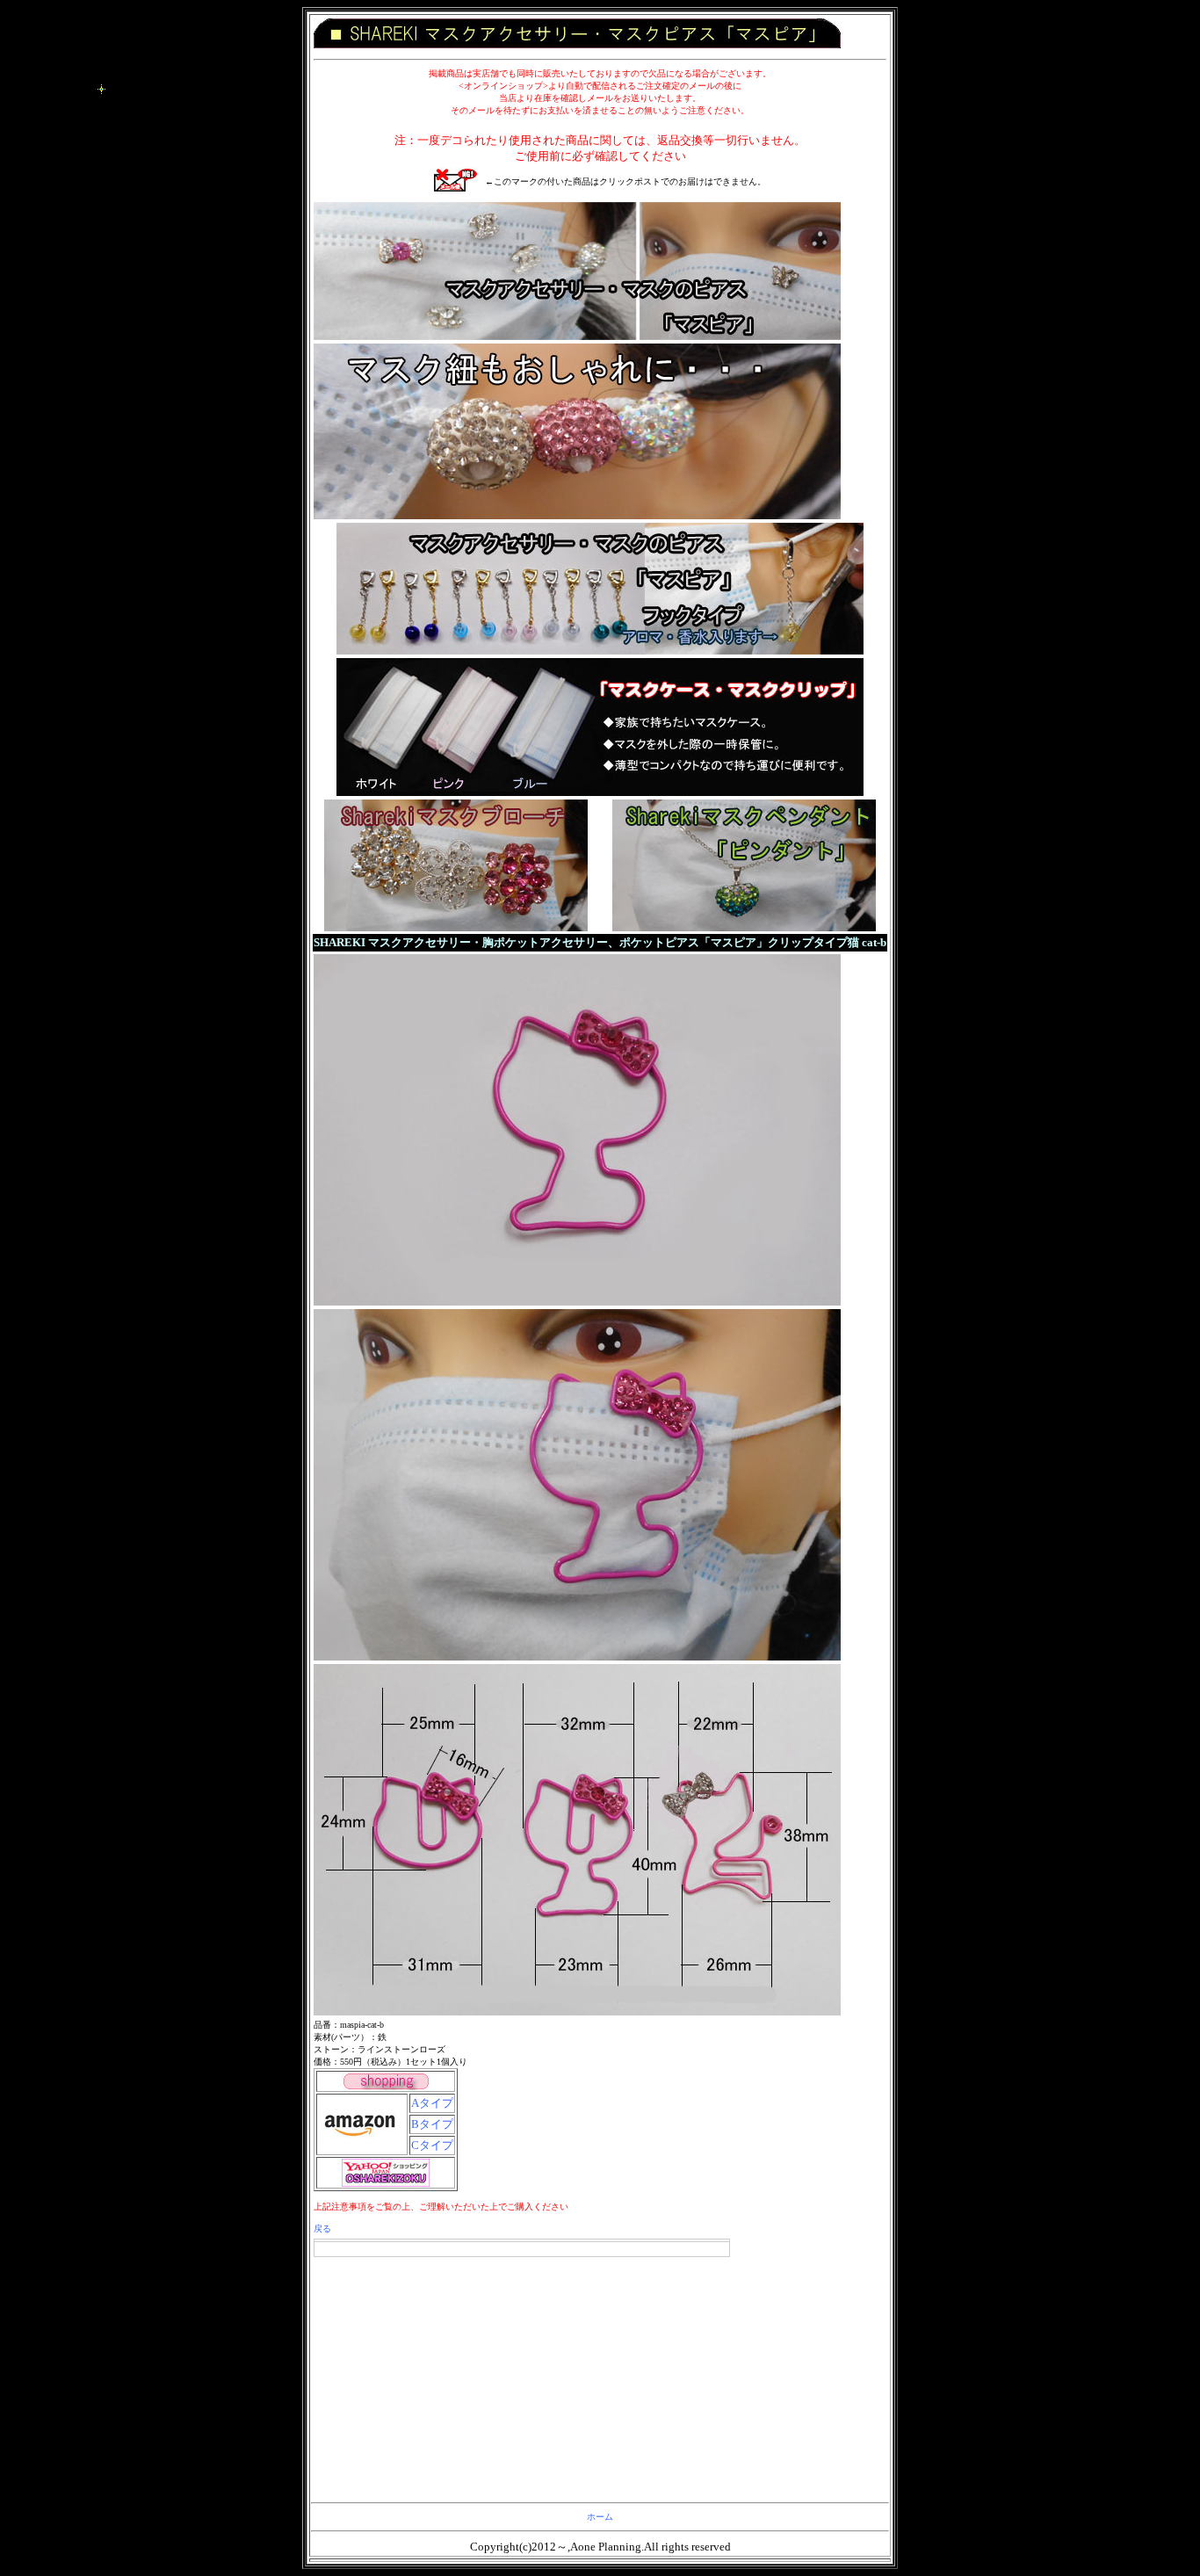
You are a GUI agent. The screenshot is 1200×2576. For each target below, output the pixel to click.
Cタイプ (432, 2145)
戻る (322, 2229)
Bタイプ (432, 2124)
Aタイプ (432, 2103)
